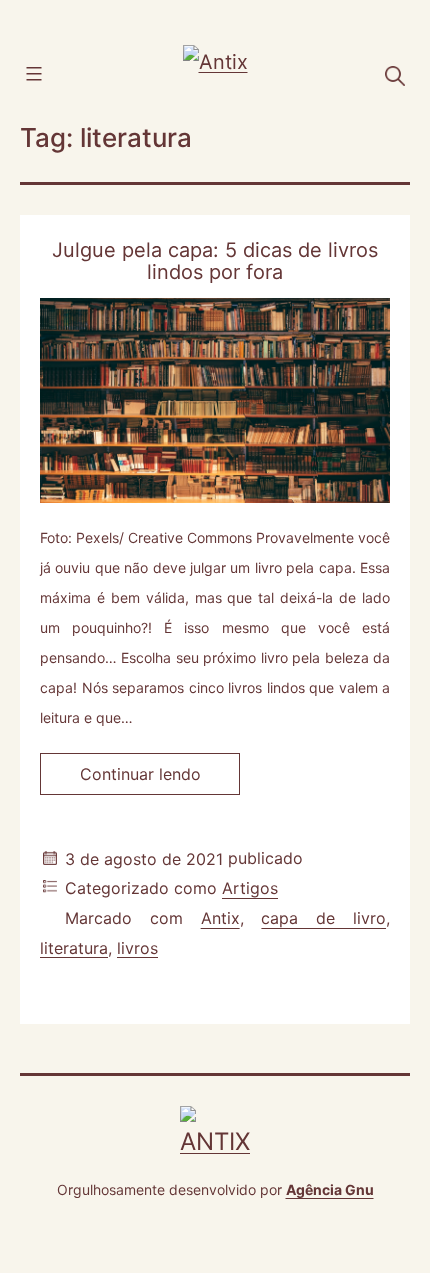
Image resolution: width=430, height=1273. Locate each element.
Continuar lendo (160, 779)
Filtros (62, 72)
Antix (220, 919)
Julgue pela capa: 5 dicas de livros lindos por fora (215, 261)
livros (137, 948)
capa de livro (323, 919)
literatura (74, 948)
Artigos (250, 889)
